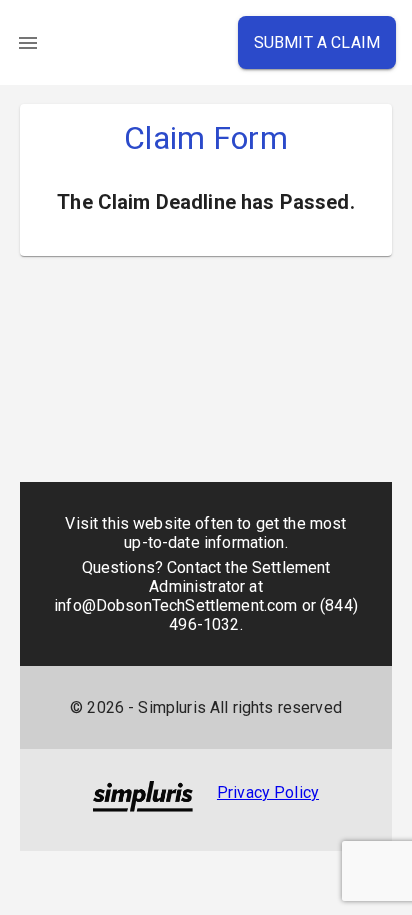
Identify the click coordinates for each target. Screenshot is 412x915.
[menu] (28, 43)
